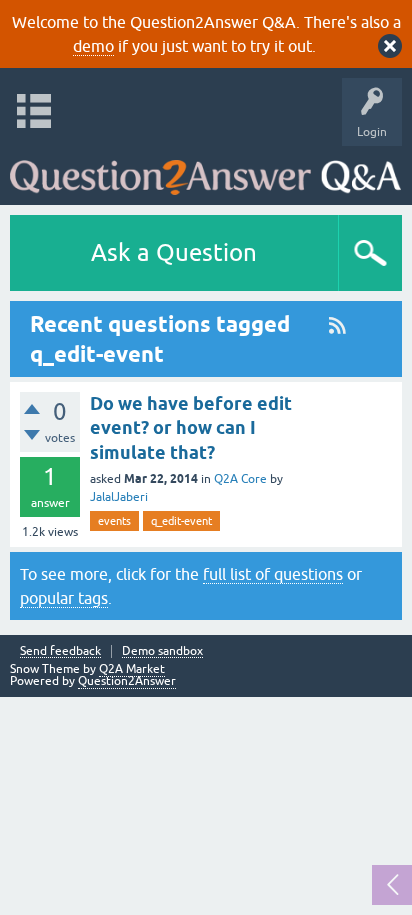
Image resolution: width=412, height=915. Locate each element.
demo (93, 46)
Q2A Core (240, 479)
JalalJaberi (119, 497)
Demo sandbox (162, 651)
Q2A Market (132, 669)
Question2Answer (127, 681)
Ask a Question (174, 252)
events (114, 521)
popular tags (64, 598)
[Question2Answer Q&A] (205, 170)
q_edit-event (181, 521)
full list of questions (273, 574)
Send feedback (60, 651)
